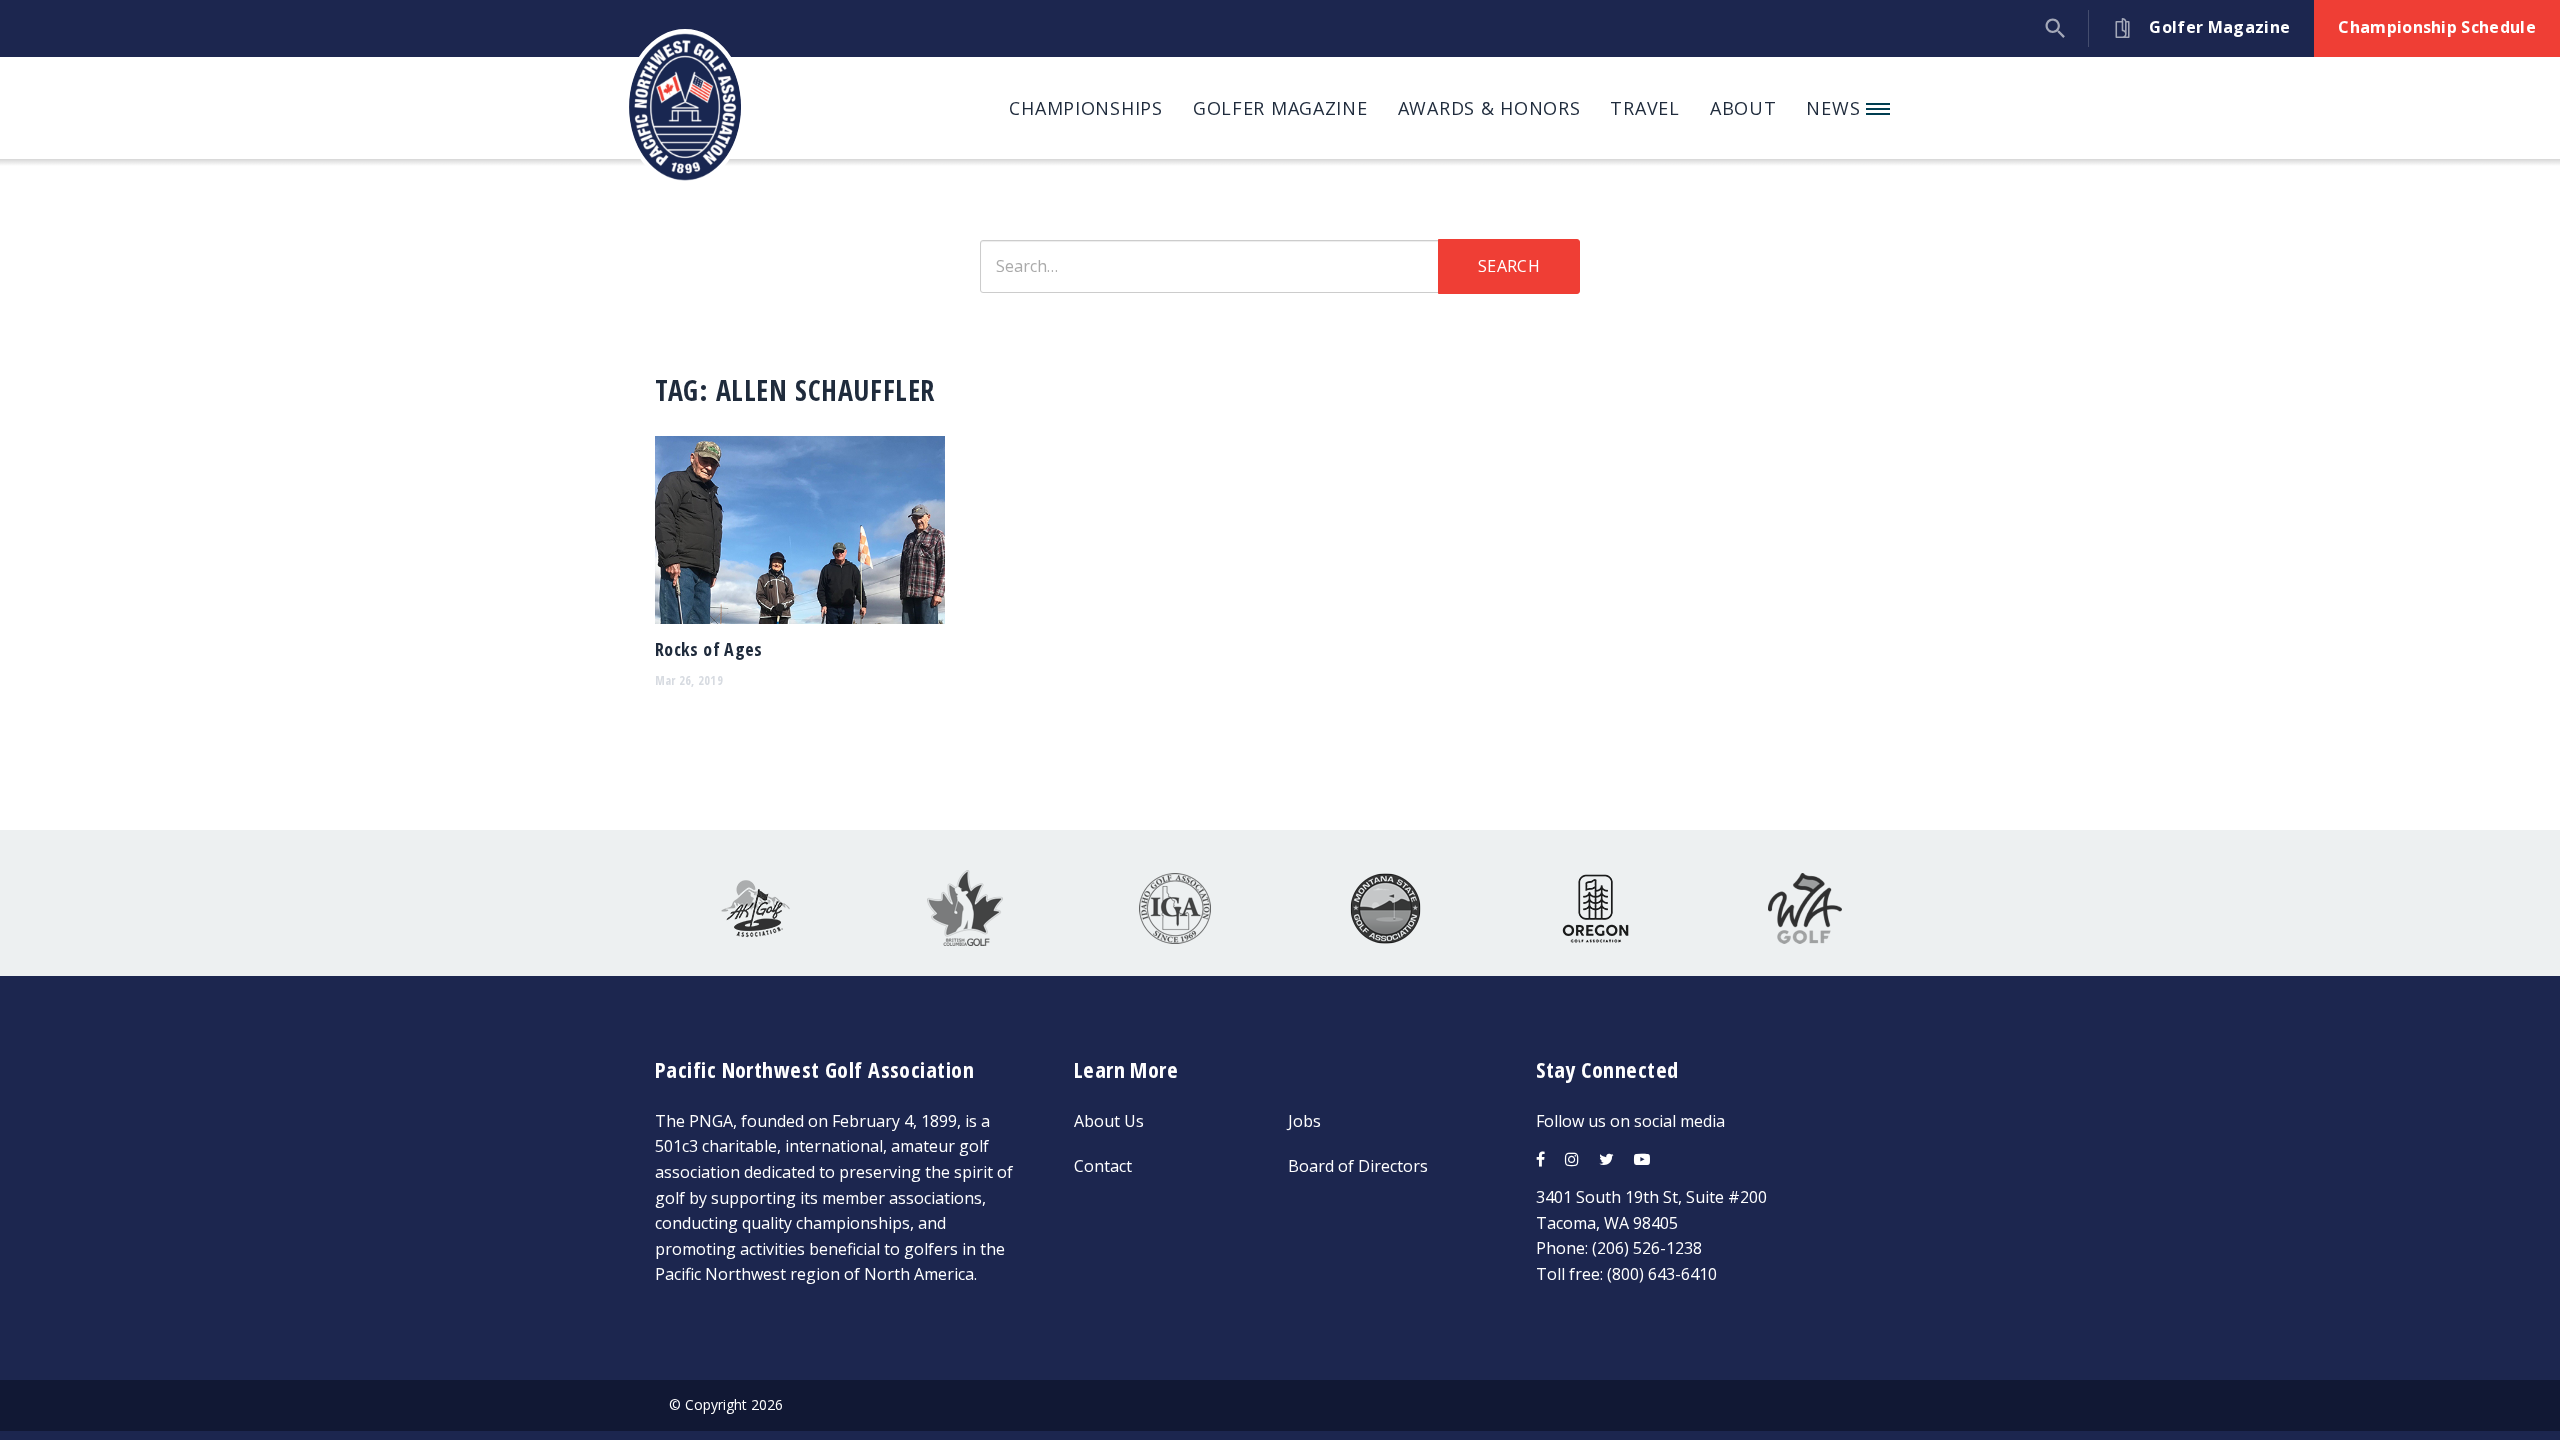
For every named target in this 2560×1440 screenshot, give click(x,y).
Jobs (1304, 1121)
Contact (1103, 1166)
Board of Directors (1358, 1166)
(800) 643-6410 (1662, 1274)
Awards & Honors (1489, 108)
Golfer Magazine (1280, 108)
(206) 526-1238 (1647, 1248)
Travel (1644, 108)
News (1836, 108)
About (1743, 108)
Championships (1085, 108)
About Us (1109, 1121)
